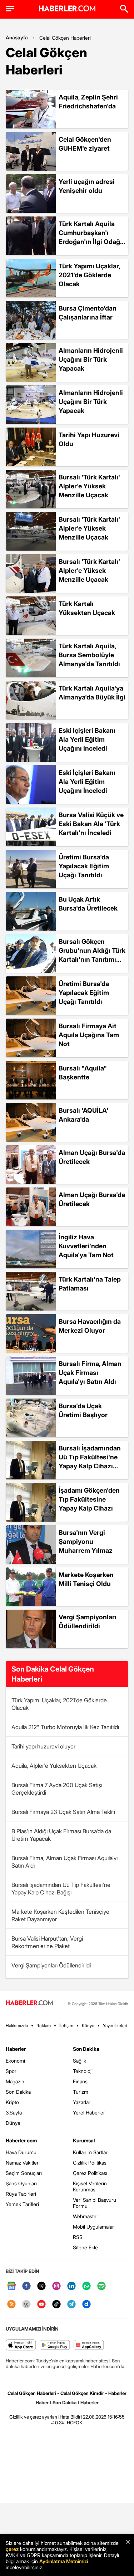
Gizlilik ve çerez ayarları (33, 2417)
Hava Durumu (21, 2152)
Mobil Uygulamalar (93, 2227)
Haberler (16, 2049)
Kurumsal (84, 2140)
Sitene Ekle (85, 2247)
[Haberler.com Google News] (11, 2286)
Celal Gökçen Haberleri (65, 38)
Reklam (44, 2026)
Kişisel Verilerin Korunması (90, 2186)
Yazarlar (82, 2102)
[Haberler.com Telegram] (71, 2305)
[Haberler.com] (29, 2003)
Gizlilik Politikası (90, 2163)
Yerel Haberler (89, 2112)
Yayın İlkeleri (115, 2026)
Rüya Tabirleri (21, 2194)
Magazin (15, 2081)
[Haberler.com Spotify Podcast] (101, 2286)
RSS (78, 2237)
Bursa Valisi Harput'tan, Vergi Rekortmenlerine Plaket (47, 1942)
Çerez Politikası (90, 2173)
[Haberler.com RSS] (11, 2305)
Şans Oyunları (21, 2183)
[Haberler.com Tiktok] (56, 2305)
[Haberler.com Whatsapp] (86, 2286)
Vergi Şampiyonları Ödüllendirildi (51, 1965)
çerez (12, 2549)
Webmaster (86, 2216)
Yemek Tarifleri (22, 2204)
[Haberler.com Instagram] (56, 2286)
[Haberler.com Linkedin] (71, 2286)
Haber (42, 2402)
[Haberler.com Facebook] (26, 2286)
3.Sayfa (14, 2112)
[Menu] (10, 9)
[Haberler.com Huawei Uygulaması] (89, 2345)
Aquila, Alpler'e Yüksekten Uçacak (54, 1766)
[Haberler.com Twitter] (41, 2286)
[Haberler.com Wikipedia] (26, 2305)
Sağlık (80, 2061)
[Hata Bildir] (70, 2417)
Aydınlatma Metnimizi (64, 2561)
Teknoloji (83, 2071)
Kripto (12, 2102)
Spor (11, 2071)
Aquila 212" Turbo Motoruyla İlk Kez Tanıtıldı (65, 1727)
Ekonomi (15, 2061)
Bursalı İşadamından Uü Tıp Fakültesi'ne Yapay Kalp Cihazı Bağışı (61, 1889)
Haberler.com (21, 2140)
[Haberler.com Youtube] (41, 2305)
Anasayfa (17, 37)
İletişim (66, 2026)
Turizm (81, 2092)
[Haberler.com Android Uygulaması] (55, 2345)
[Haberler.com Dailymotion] (86, 2305)
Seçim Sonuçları (24, 2173)
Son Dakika (18, 2092)
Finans (80, 2081)
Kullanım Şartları (91, 2152)
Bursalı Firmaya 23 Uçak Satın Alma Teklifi (63, 1812)
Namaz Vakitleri (23, 2163)
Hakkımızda (17, 2026)
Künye (88, 2026)
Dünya (13, 2123)
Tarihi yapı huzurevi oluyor (43, 1746)
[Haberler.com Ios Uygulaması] (21, 2345)
